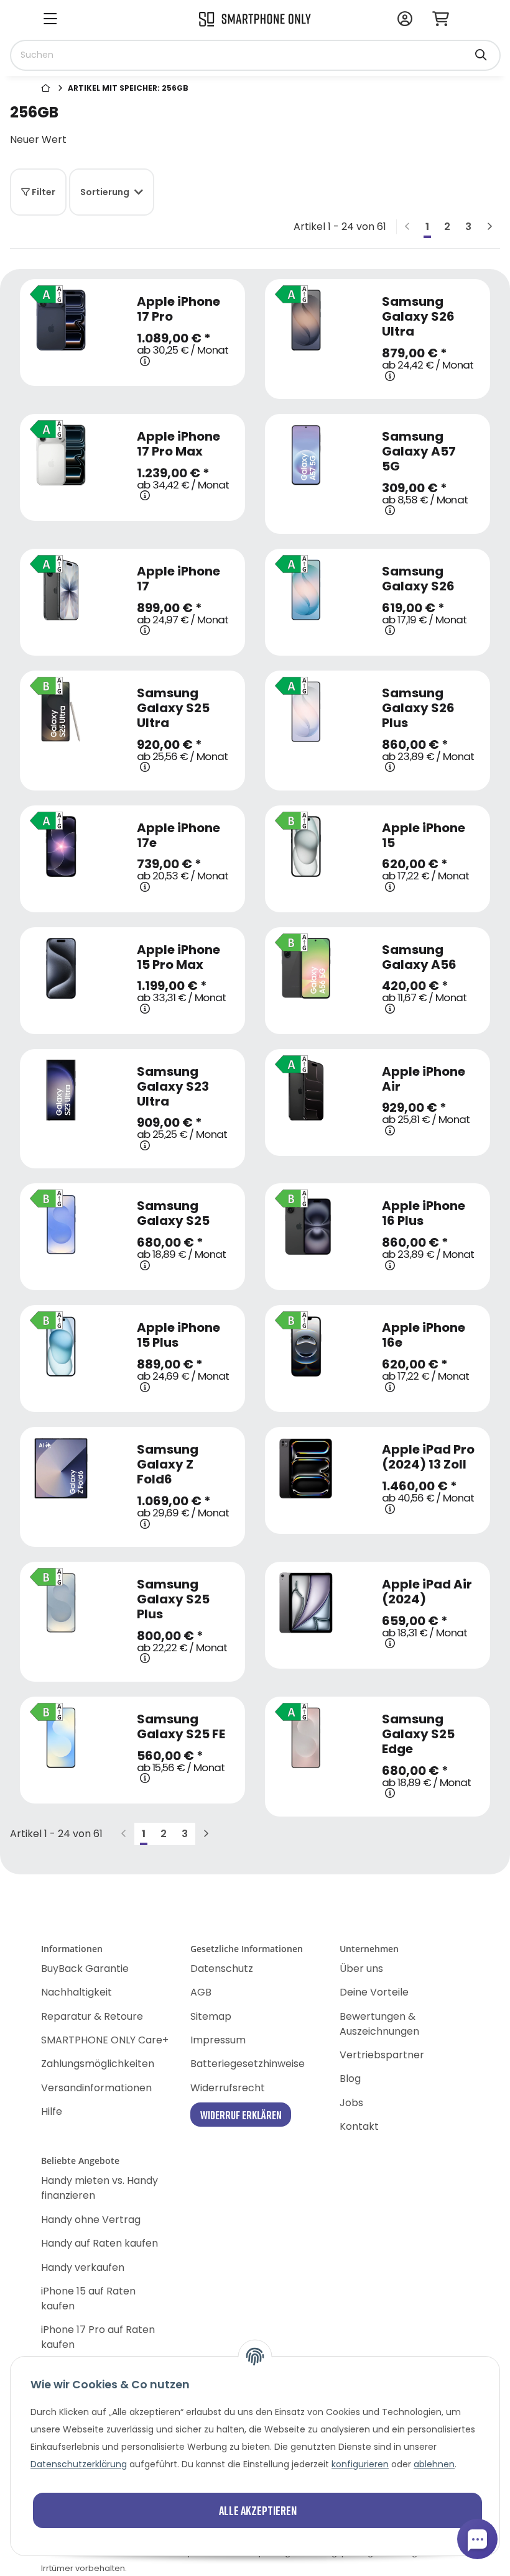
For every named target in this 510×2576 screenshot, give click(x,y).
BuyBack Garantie (85, 1969)
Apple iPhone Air (424, 1079)
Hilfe (52, 2111)
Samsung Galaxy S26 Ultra (418, 316)
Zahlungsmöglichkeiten (98, 2064)
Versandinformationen (96, 2088)
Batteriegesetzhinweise (248, 2064)
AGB (201, 1992)
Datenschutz (222, 1969)
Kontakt (359, 2126)
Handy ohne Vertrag (91, 2220)
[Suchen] (481, 49)
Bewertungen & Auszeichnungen (379, 2024)
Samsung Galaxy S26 (418, 579)
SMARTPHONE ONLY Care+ (105, 2040)
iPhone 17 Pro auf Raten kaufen (98, 2337)
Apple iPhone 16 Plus (424, 1213)
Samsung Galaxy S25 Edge (418, 1734)
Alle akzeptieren (258, 2510)
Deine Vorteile (374, 1992)
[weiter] (489, 227)
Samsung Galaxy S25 (173, 1213)
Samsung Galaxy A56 (419, 957)
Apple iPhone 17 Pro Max (178, 444)
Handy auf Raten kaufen (100, 2243)
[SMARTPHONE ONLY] (255, 18)
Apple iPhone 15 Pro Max (178, 957)
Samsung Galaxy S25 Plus (173, 1599)
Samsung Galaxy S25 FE (181, 1726)
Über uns (361, 1969)
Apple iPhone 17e (178, 835)
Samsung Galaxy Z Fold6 (168, 1464)
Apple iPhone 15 (424, 835)
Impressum (218, 2040)
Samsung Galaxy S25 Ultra (173, 708)
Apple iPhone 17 (178, 579)
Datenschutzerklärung (79, 2464)
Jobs (351, 2103)
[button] (405, 20)
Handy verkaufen (83, 2267)
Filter (43, 192)
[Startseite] (47, 89)
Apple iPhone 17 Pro (178, 309)
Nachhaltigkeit (76, 1992)
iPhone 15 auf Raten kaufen (88, 2299)
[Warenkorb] (446, 20)
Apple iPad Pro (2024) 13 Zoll (428, 1457)
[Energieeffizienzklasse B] (43, 681)
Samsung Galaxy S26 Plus (418, 708)
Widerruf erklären (241, 2115)
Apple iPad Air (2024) (427, 1592)
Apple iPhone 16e (424, 1335)
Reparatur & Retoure (92, 2016)
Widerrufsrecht (228, 2088)
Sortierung (105, 192)
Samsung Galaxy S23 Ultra (173, 1086)
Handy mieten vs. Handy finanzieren (100, 2188)
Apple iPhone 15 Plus (178, 1335)
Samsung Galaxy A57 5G (419, 451)
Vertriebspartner (382, 2055)
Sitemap (211, 2016)
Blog (350, 2079)
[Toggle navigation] (50, 20)
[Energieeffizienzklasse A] (43, 290)
